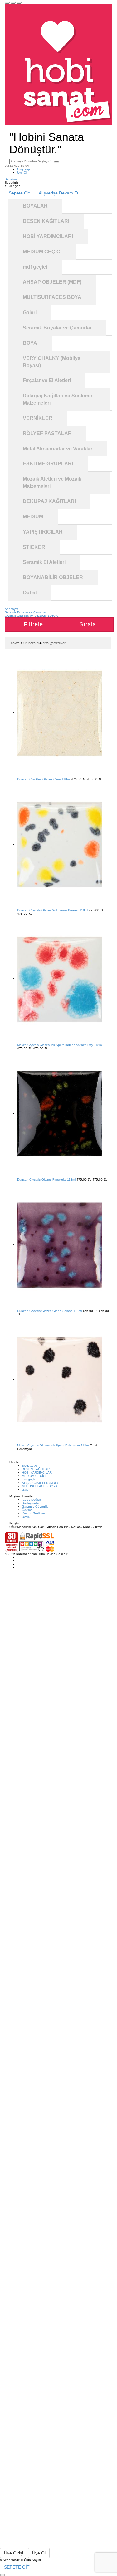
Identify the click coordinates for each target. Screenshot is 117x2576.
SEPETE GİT (17, 2567)
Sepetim (12, 179)
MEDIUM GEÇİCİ (34, 1476)
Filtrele (33, 624)
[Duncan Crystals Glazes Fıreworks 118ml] (60, 1113)
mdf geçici (29, 1479)
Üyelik (26, 1517)
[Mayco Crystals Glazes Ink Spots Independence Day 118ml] (60, 979)
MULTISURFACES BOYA (40, 1486)
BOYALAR (29, 1466)
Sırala (88, 624)
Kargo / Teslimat (33, 1513)
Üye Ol (22, 173)
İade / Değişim (32, 1500)
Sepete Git (19, 193)
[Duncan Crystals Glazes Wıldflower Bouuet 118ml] (60, 844)
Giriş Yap (24, 169)
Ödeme (27, 1510)
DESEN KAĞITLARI (36, 1469)
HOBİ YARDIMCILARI (37, 1473)
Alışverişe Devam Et (58, 193)
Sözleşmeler (31, 1503)
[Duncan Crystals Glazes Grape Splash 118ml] (60, 1245)
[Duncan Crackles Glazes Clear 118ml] (60, 713)
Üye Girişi (14, 2553)
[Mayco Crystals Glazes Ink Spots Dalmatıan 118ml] (60, 1379)
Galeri (26, 1490)
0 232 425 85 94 (17, 166)
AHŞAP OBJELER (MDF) (40, 1483)
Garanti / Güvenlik (35, 1506)
